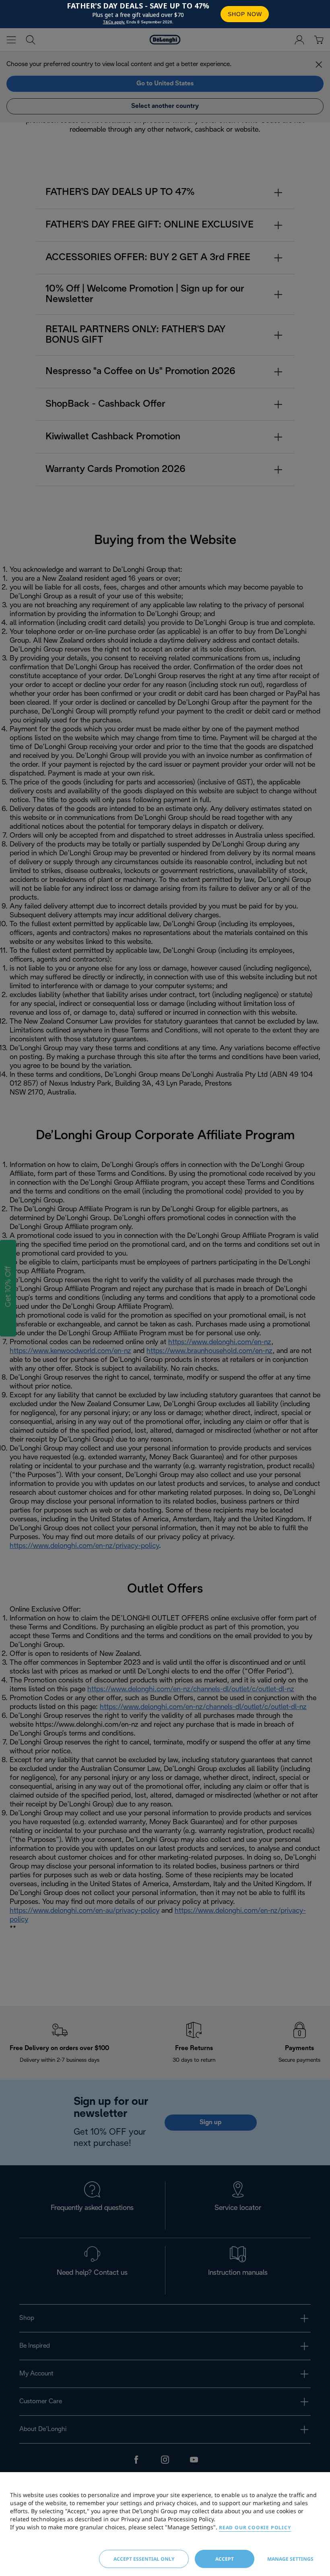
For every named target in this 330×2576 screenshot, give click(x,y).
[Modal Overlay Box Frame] (165, 14)
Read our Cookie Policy (255, 2527)
